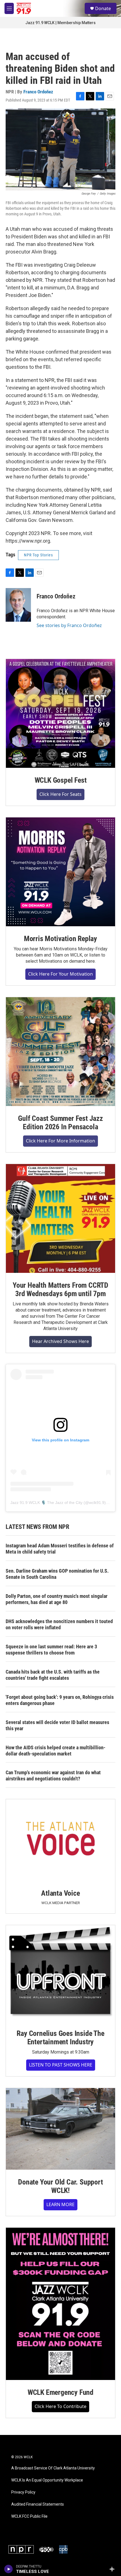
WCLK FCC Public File (29, 2516)
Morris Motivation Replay (60, 939)
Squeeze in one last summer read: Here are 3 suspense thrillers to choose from (51, 1650)
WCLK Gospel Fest (61, 780)
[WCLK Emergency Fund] (60, 2304)
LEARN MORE (60, 2204)
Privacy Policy (23, 2492)
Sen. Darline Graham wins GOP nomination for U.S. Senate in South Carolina (57, 1574)
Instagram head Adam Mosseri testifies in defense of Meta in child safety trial (60, 1549)
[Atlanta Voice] (60, 1840)
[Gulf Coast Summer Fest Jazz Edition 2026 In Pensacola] (60, 1052)
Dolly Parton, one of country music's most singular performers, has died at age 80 (57, 1599)
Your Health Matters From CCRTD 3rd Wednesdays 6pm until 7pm (60, 1289)
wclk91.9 (97, 1503)
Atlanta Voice (60, 1893)
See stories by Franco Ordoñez (69, 625)
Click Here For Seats (60, 794)
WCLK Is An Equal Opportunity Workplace (47, 2480)
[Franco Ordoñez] (18, 605)
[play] (9, 2569)
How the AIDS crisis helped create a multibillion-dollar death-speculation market (56, 1751)
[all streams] (114, 2569)
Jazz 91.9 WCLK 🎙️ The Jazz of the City (46, 1503)
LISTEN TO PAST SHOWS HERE (61, 2065)
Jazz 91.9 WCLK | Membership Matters (60, 23)
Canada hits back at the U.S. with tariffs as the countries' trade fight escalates (53, 1675)
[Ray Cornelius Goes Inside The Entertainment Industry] (60, 1973)
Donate (103, 8)
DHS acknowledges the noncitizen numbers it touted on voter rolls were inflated (59, 1624)
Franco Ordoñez (38, 92)
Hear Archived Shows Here (60, 1341)
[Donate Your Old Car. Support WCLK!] (60, 2129)
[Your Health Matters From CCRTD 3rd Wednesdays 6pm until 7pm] (60, 1218)
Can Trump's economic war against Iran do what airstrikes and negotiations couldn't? (53, 1776)
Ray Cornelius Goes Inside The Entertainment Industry (60, 2038)
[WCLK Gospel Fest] (60, 713)
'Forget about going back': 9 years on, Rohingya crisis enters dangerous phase (60, 1700)
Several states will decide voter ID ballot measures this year (57, 1725)
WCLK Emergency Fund (60, 2392)
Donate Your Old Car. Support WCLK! (60, 2186)
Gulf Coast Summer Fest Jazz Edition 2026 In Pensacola (60, 1123)
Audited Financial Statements (38, 2504)
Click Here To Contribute (60, 2406)
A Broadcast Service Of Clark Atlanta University (53, 2468)
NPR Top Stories (38, 555)
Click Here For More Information (60, 1141)
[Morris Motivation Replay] (60, 872)
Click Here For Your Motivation (60, 974)
